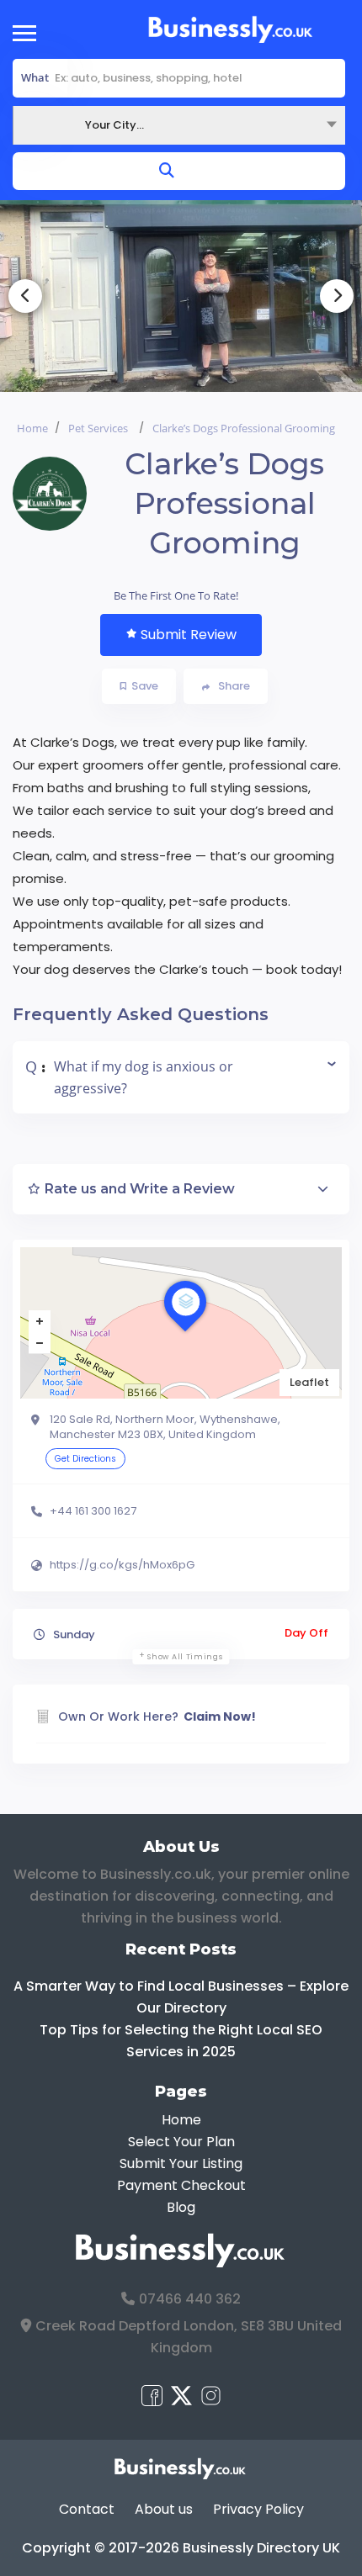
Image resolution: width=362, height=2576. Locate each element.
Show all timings (185, 1657)
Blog (181, 2207)
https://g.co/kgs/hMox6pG (122, 1565)
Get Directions (85, 1459)
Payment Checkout (181, 2185)
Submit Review (189, 635)
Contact (87, 2509)
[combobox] (179, 125)
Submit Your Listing (181, 2163)
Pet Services (98, 428)
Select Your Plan (181, 2142)
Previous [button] (25, 296)
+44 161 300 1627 (93, 1511)
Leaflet (309, 1382)
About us (164, 2509)
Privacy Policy (258, 2509)
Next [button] (337, 296)
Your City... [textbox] (114, 125)
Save (145, 686)
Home (32, 428)
